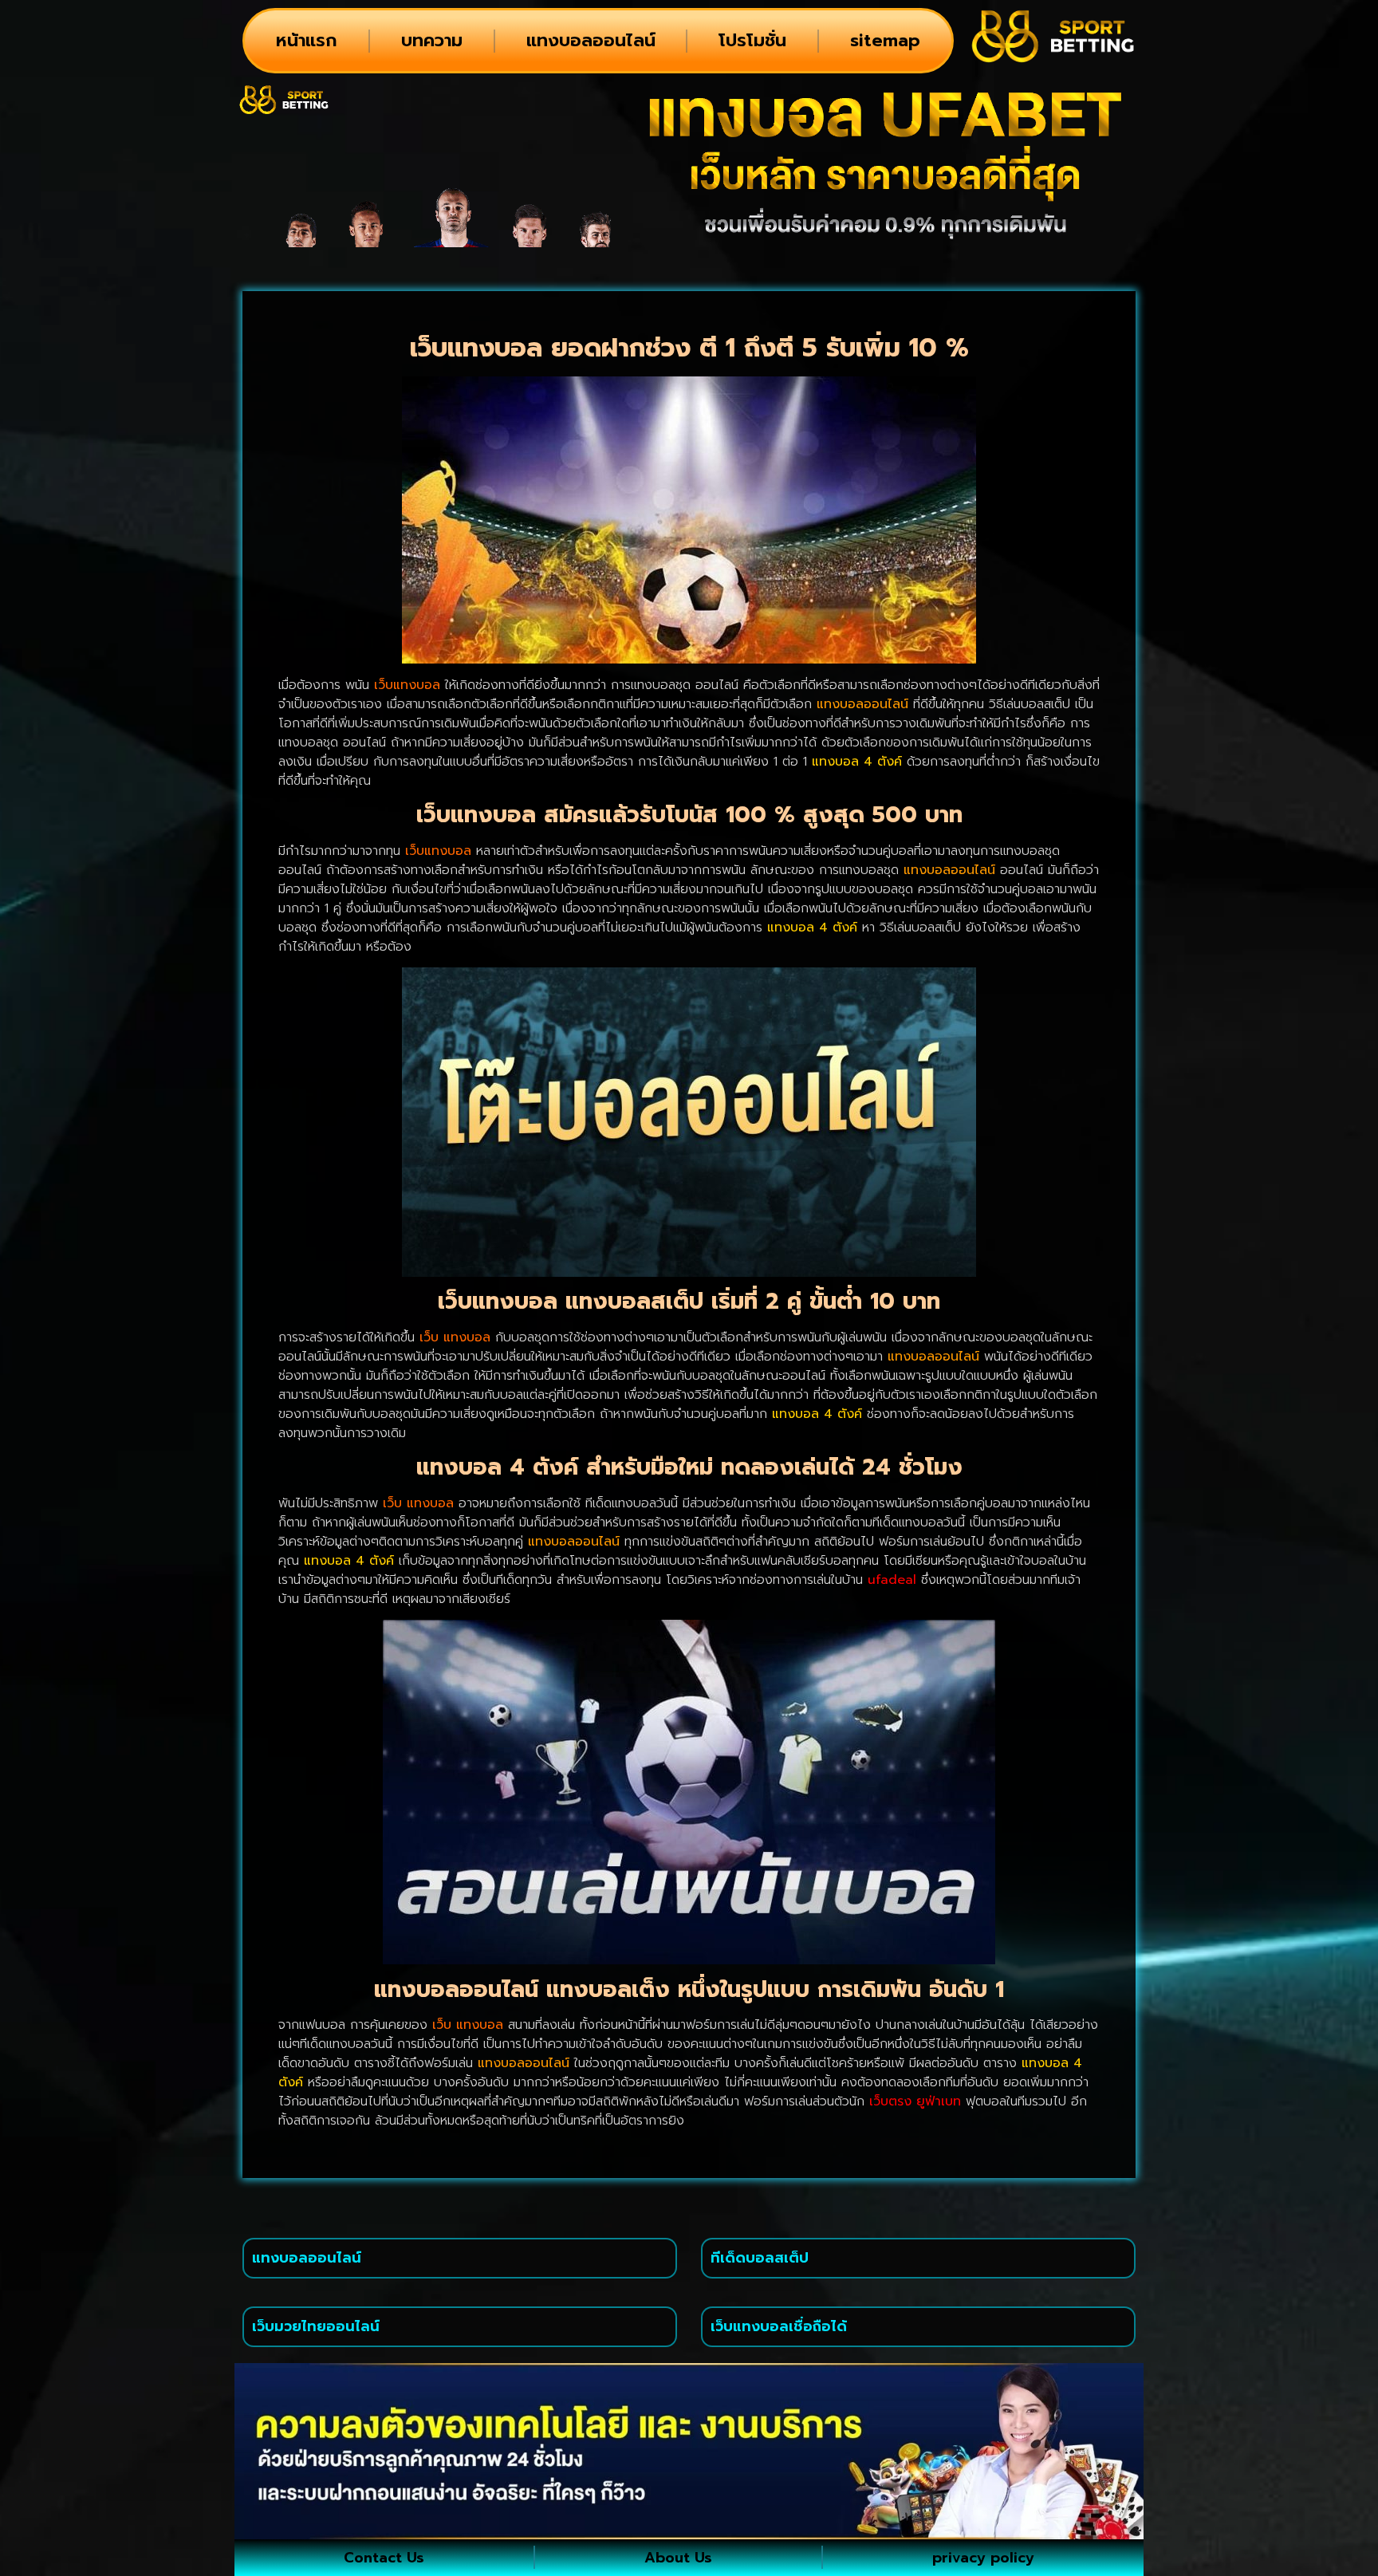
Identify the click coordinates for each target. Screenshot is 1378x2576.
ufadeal (892, 1580)
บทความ (432, 40)
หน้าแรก (307, 40)
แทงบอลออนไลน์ (591, 40)
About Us (678, 2558)
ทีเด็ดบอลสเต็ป (760, 2258)
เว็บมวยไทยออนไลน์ (316, 2326)
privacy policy (983, 2558)
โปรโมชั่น (752, 40)
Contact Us (384, 2558)
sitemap (885, 40)
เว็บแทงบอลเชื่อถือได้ (779, 2326)
